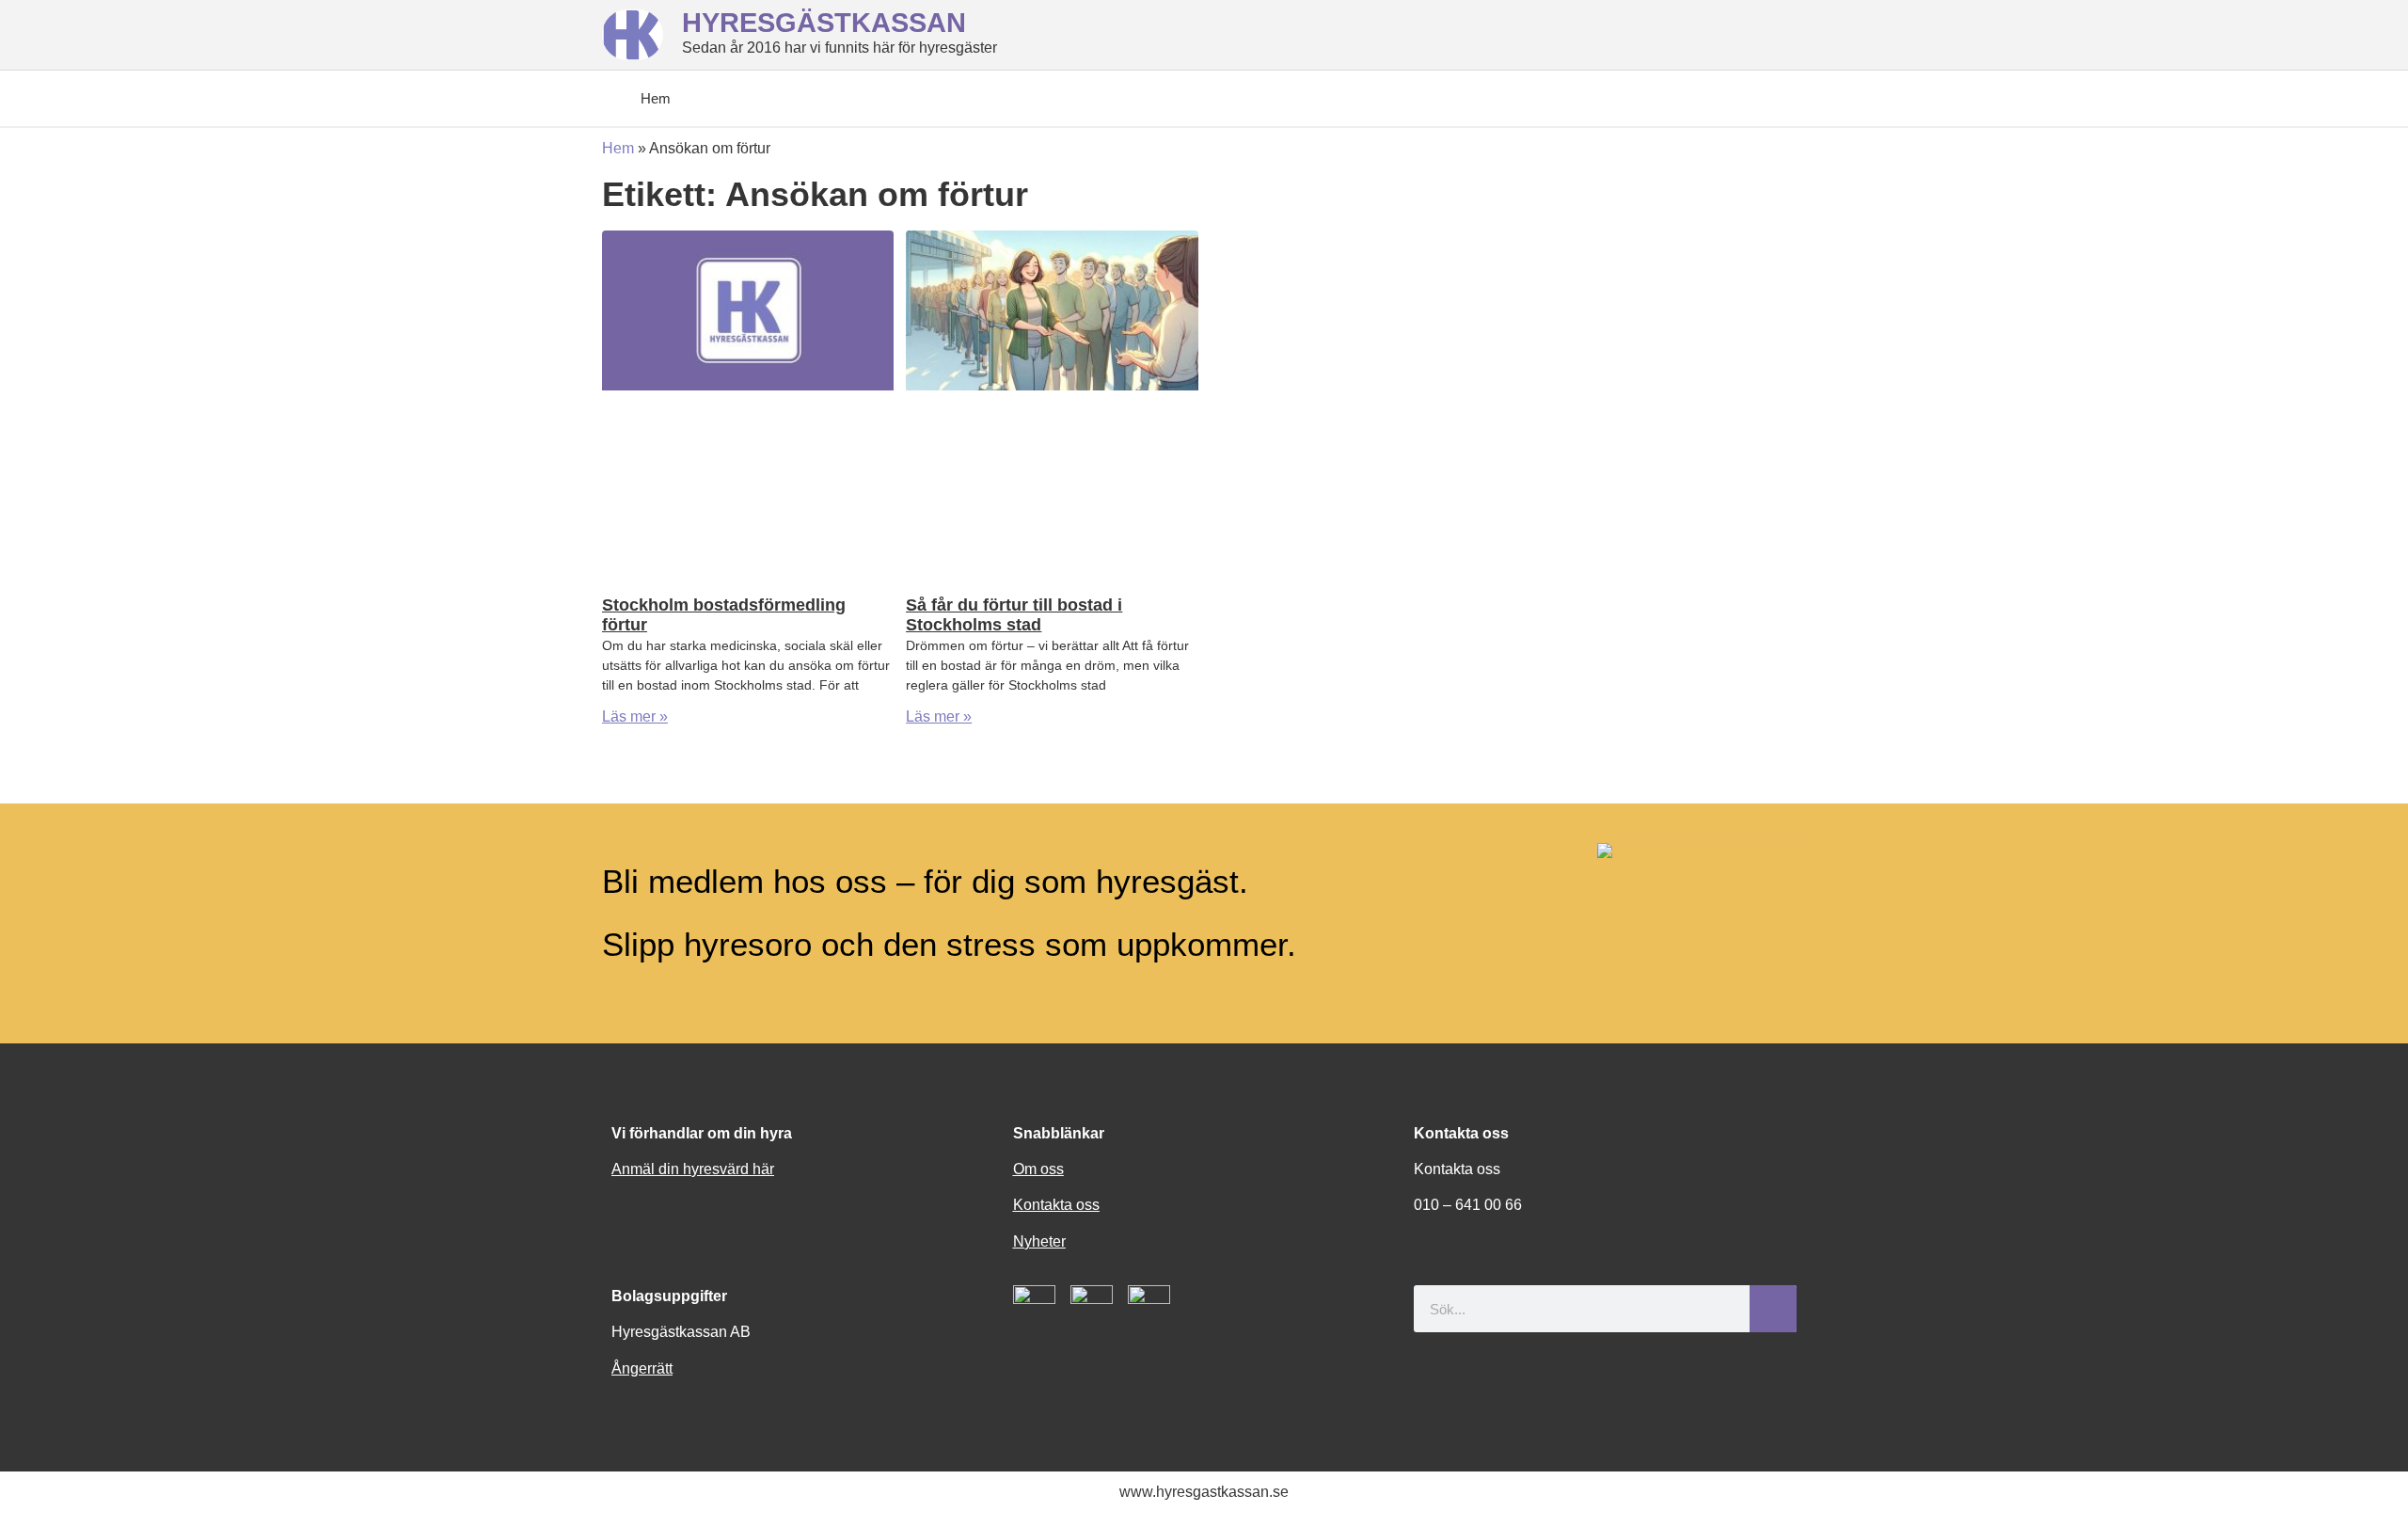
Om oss (1038, 1169)
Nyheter (1039, 1241)
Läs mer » (635, 716)
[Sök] (1773, 1309)
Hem (618, 148)
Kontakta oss (1056, 1205)
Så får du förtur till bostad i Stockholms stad (1014, 615)
